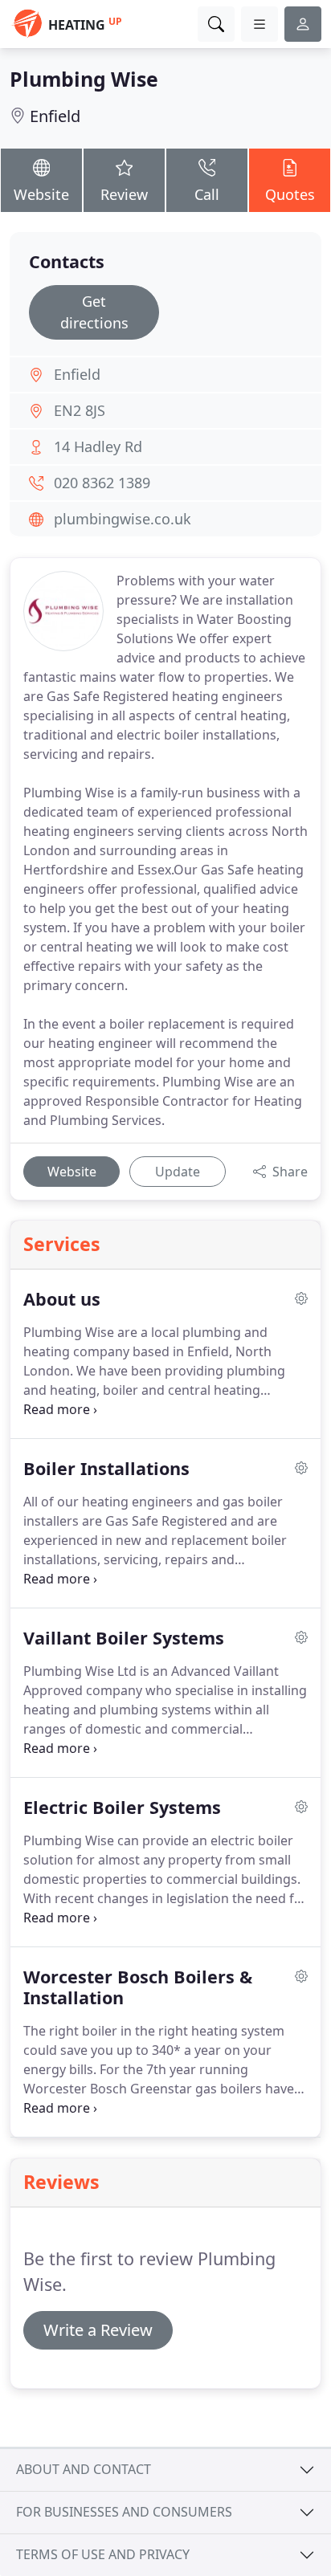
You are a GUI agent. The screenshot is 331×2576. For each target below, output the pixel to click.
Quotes (290, 194)
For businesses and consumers (124, 2512)
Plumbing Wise (84, 79)
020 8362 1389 (102, 483)
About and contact (84, 2469)
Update (178, 1172)
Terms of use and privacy (103, 2554)
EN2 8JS (80, 410)
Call (207, 194)
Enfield (55, 116)
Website (41, 194)
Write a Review (98, 2330)
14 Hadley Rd (98, 446)
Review (124, 194)
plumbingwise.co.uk (123, 519)
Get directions (94, 312)
